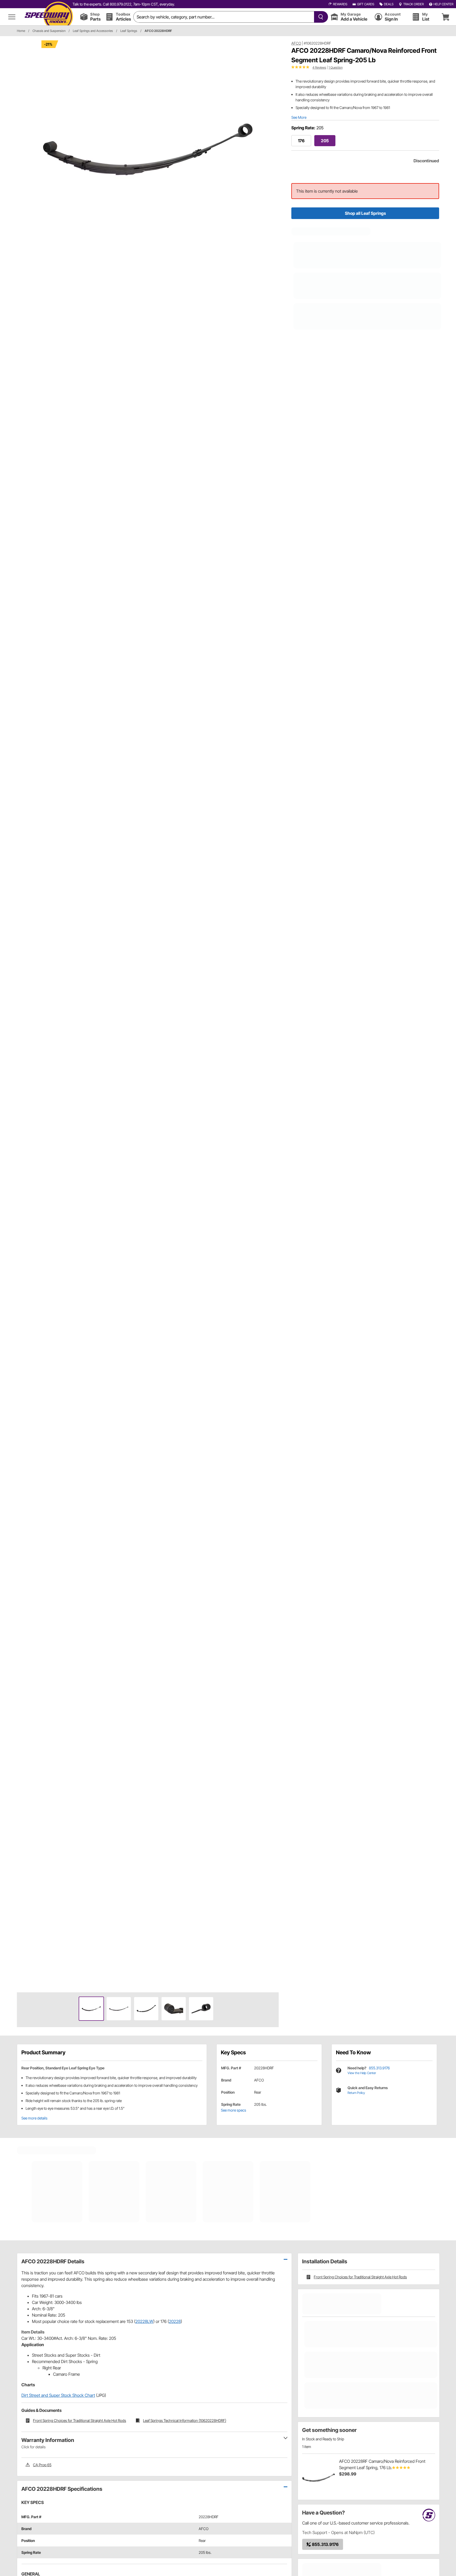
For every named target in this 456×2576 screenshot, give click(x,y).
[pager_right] (273, 1014)
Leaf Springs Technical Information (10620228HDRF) (185, 2420)
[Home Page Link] (49, 17)
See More (299, 117)
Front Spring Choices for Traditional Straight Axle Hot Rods (360, 2277)
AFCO (296, 43)
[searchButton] (320, 17)
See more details (34, 2118)
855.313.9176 (379, 2068)
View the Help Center (362, 2073)
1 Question (336, 67)
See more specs (234, 2110)
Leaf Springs (129, 31)
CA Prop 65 (42, 2465)
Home (21, 31)
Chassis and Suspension (49, 31)
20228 (175, 2321)
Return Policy (356, 2093)
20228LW (144, 2321)
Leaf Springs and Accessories (93, 31)
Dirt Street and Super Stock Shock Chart (58, 2395)
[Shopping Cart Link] (445, 17)
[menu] (12, 17)
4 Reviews (319, 67)
